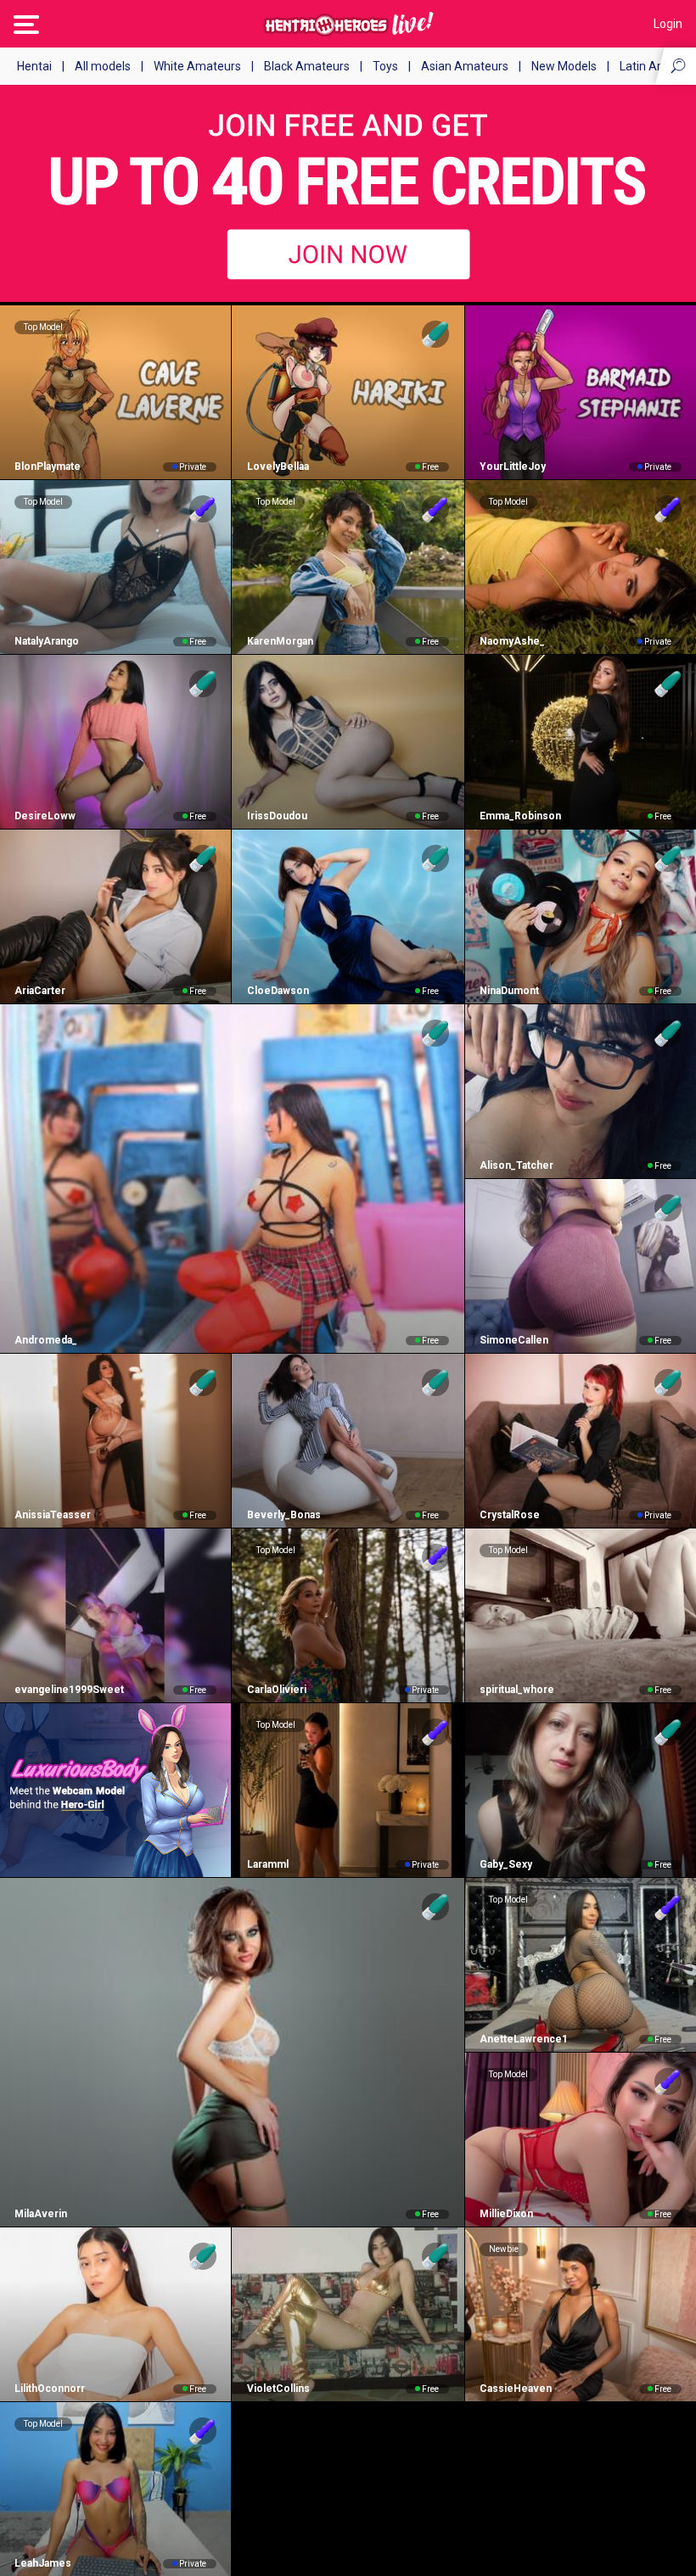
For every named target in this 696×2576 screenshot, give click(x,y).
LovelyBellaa (278, 467)
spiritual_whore (517, 1690)
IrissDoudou (277, 816)
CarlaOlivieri (276, 1690)
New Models (564, 66)
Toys (385, 66)
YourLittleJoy (513, 467)
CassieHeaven (516, 2389)
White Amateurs (197, 66)
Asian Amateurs (465, 66)
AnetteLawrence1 (524, 2039)
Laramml (267, 1864)
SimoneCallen (514, 1340)
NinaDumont (509, 991)
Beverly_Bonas (283, 1515)
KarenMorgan (280, 641)
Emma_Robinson (520, 816)
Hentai (34, 66)
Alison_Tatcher (516, 1165)
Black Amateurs (307, 66)
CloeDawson (278, 991)
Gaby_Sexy (506, 1864)
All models (103, 66)
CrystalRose (510, 1515)
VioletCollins (278, 2389)
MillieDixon (506, 2214)
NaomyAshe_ (512, 641)
